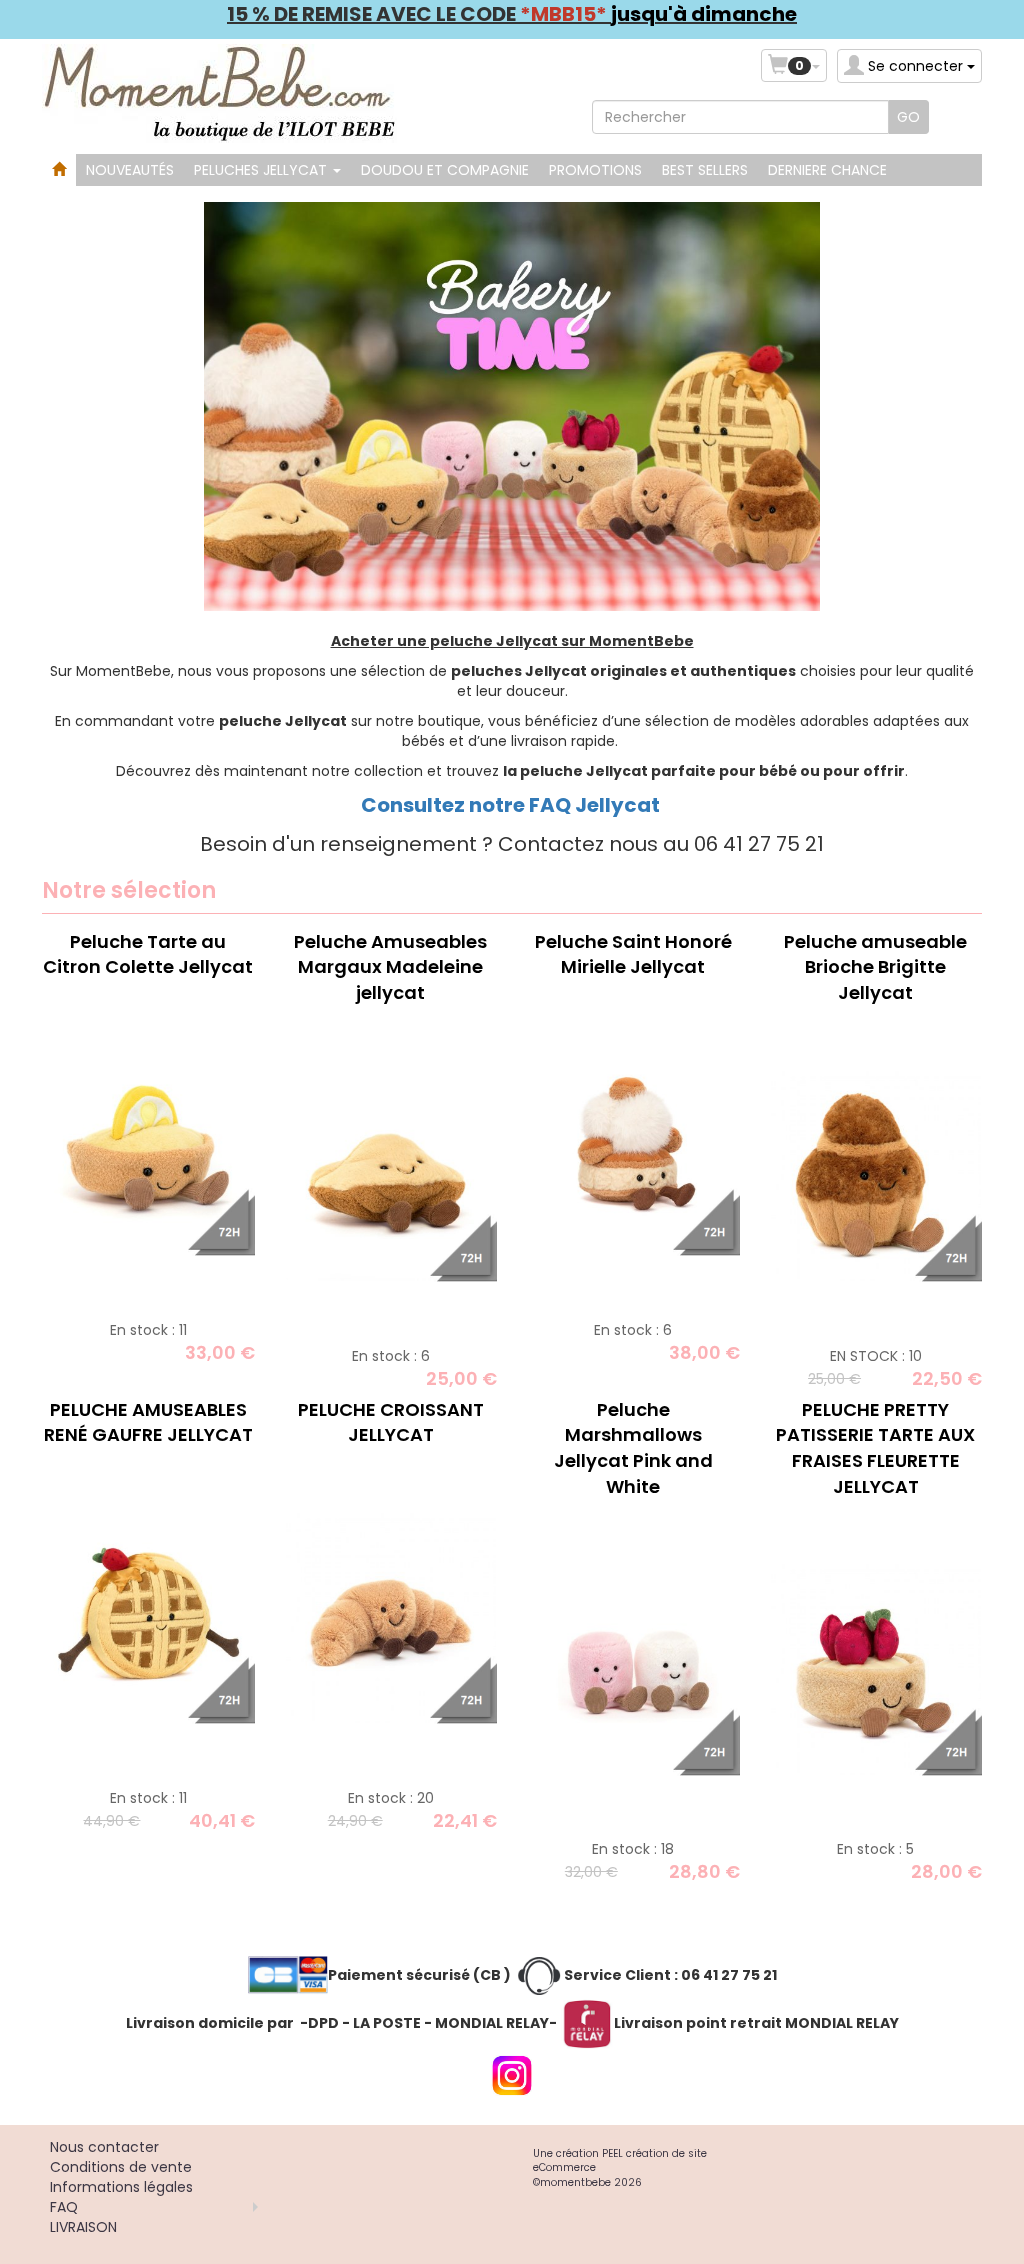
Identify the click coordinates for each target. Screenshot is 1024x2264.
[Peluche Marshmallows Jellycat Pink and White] (633, 1668)
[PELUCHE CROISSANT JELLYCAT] (391, 1617)
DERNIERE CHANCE (827, 170)
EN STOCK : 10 (876, 1356)
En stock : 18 (633, 1849)
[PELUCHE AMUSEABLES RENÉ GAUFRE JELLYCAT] (148, 1617)
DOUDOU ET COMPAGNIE (445, 170)
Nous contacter (104, 2147)
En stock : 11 (148, 1330)
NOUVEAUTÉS (130, 170)
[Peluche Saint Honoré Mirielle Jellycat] (633, 1149)
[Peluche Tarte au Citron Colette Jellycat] (148, 1149)
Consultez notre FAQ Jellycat (512, 805)
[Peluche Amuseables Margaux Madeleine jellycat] (391, 1175)
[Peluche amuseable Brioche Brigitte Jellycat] (876, 1175)
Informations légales (121, 2187)
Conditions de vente (121, 2167)
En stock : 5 (875, 1849)
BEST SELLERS (705, 170)
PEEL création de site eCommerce (620, 2160)
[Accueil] (59, 170)
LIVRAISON (83, 2227)
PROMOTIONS (595, 170)
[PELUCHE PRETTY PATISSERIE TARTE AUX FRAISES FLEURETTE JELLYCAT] (876, 1668)
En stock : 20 (391, 1798)
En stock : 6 (391, 1356)
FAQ (64, 2207)
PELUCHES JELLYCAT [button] (262, 170)
